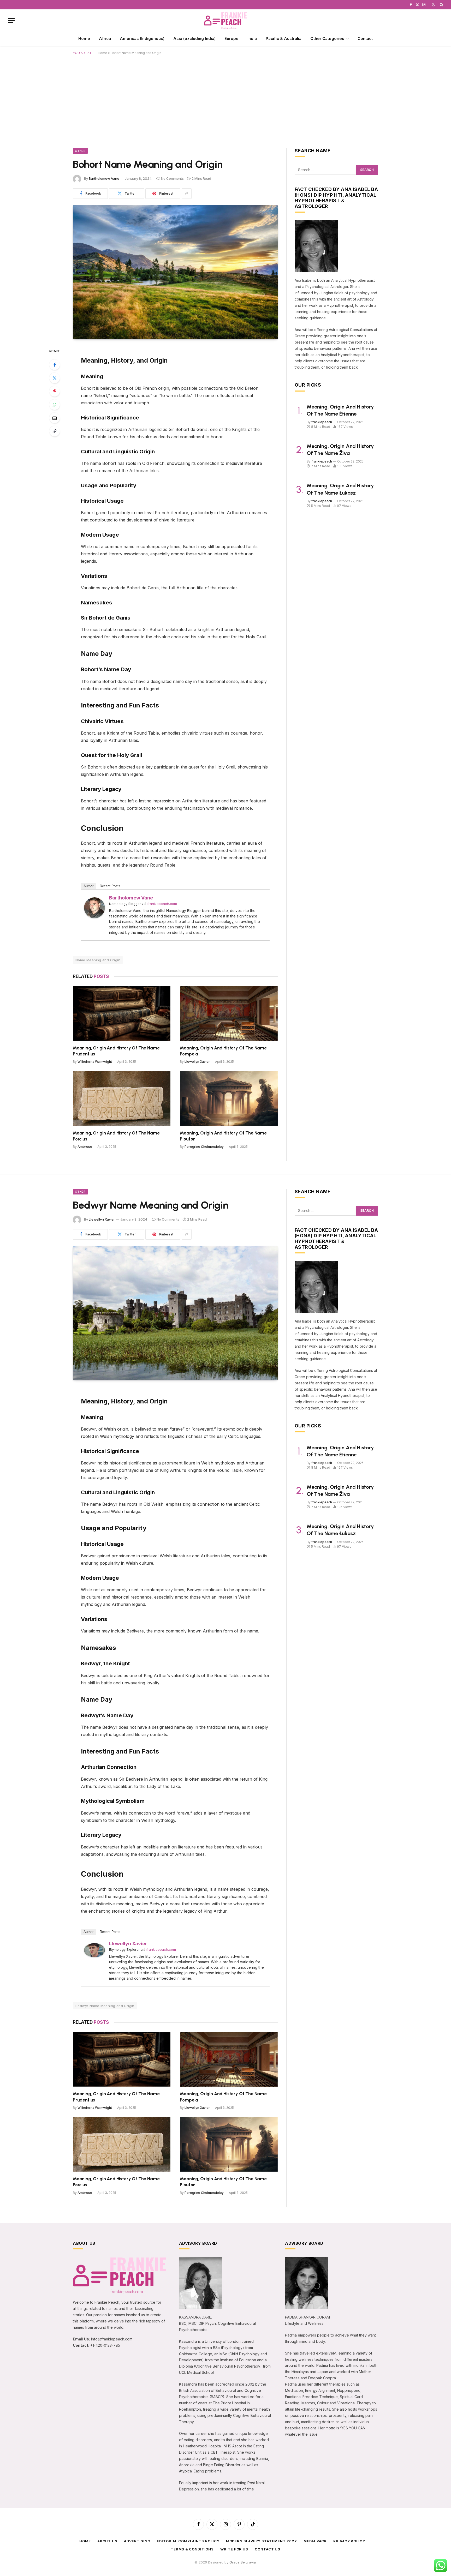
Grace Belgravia (243, 2562)
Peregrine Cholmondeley (204, 1147)
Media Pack (315, 2541)
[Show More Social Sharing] (187, 194)
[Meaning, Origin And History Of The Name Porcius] (122, 1098)
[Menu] (11, 20)
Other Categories (327, 38)
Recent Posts (110, 886)
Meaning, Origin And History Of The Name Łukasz (340, 489)
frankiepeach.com (162, 904)
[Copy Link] (55, 431)
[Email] (55, 418)
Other (80, 151)
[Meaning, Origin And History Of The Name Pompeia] (229, 1013)
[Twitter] (55, 378)
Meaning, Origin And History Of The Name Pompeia (223, 1051)
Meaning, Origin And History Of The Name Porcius (116, 1136)
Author (88, 886)
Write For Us (234, 2549)
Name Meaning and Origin (98, 960)
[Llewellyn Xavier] (94, 1956)
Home (84, 38)
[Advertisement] (225, 100)
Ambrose (85, 1147)
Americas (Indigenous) (142, 38)
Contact (365, 38)
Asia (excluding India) (194, 38)
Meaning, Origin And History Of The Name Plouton (223, 1136)
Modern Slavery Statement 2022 (262, 2541)
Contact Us (268, 2549)
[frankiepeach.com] (225, 20)
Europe (232, 38)
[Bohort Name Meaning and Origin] (175, 272)
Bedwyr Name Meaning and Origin (105, 2006)
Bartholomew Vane (104, 178)
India (252, 38)
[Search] (441, 5)
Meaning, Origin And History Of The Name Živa (340, 450)
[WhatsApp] (55, 405)
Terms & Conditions (192, 2549)
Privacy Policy (349, 2541)
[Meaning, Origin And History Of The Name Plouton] (229, 1098)
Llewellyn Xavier (197, 1062)
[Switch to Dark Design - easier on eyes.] (434, 5)
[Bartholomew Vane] (94, 917)
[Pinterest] (55, 391)
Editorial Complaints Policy (188, 2541)
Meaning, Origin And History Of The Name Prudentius (116, 1051)
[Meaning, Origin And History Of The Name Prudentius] (122, 1013)
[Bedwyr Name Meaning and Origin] (175, 1313)
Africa (105, 38)
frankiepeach (322, 422)
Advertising (137, 2541)
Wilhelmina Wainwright (95, 1062)
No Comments (172, 178)
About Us (107, 2541)
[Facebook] (55, 365)
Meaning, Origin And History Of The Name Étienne (340, 410)
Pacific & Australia (284, 38)
